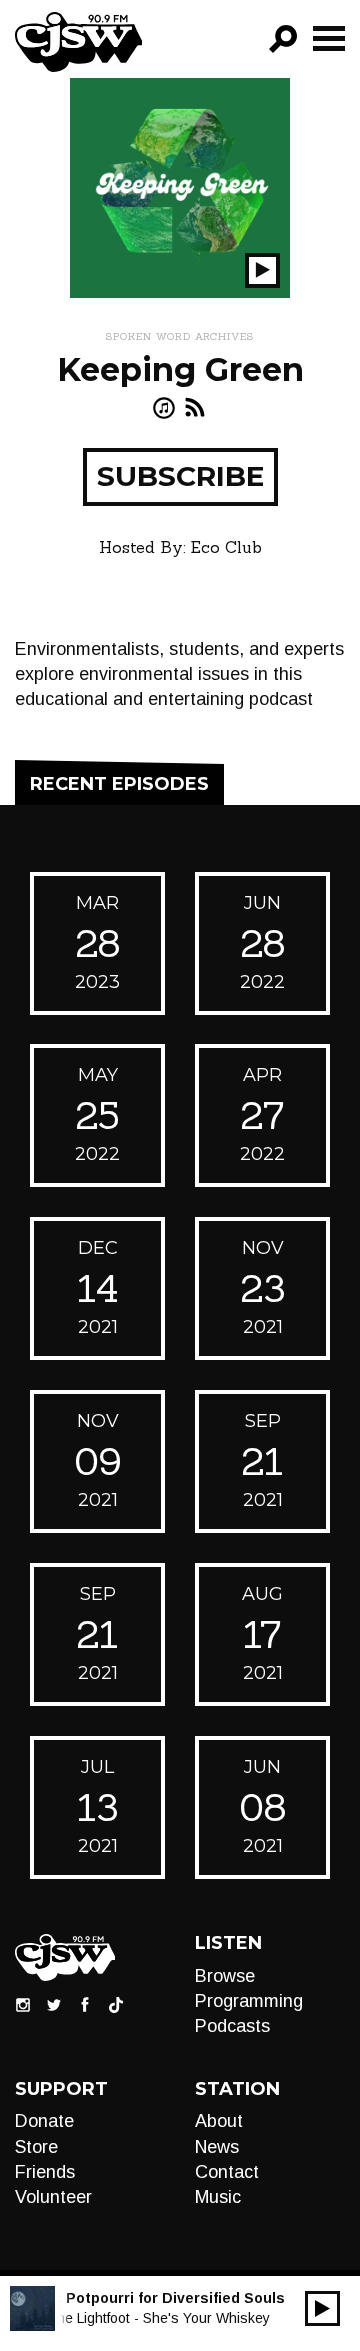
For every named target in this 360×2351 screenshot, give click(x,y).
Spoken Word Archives (180, 336)
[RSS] (195, 407)
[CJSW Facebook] (85, 2003)
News (217, 2147)
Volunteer (53, 2197)
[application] (322, 2308)
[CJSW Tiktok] (116, 2003)
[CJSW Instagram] (23, 2003)
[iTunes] (164, 407)
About (219, 2121)
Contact (227, 2172)
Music (218, 2197)
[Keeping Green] (180, 187)
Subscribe (180, 476)
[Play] (322, 2308)
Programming (249, 2001)
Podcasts (232, 2026)
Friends (45, 2172)
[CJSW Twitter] (54, 2003)
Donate (44, 2121)
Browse (225, 1976)
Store (36, 2147)
